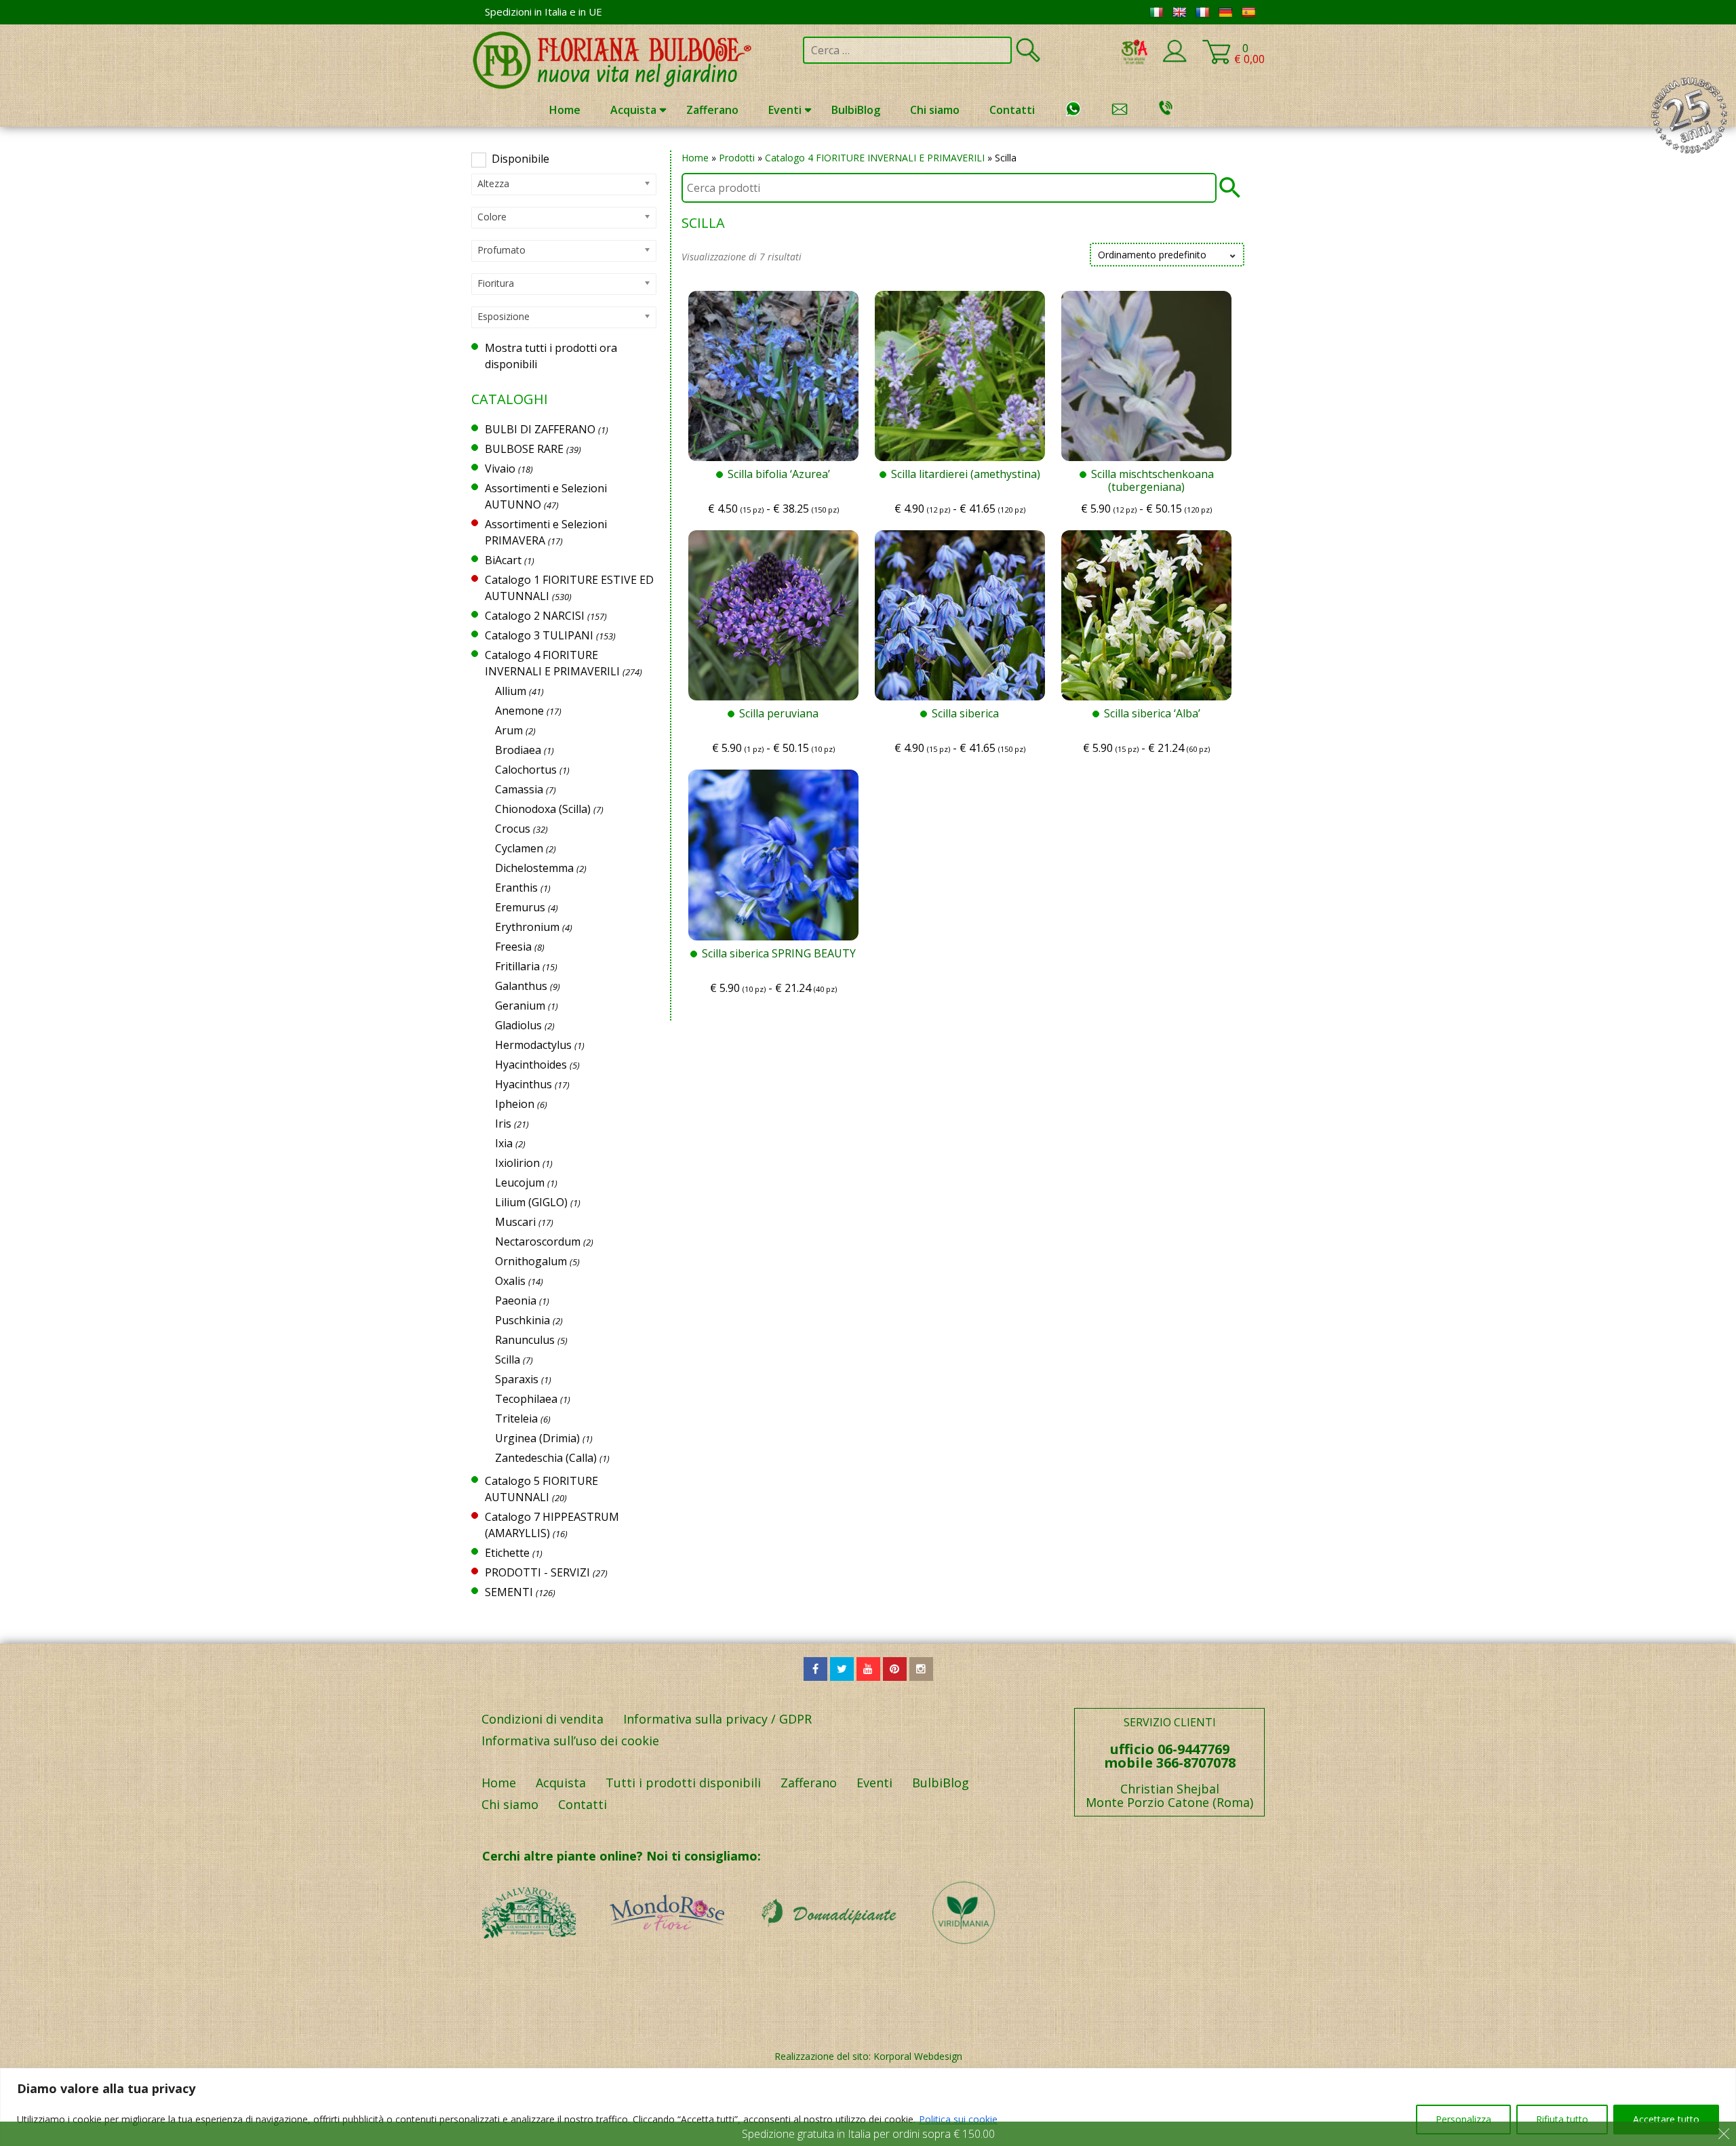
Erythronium (527, 927)
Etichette (507, 1553)
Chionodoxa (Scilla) (543, 809)
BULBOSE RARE (524, 449)
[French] (1202, 12)
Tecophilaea (526, 1399)
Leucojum (520, 1183)
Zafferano (712, 110)
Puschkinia (522, 1320)
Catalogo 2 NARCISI (535, 616)
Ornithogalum (531, 1261)
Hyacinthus (524, 1084)
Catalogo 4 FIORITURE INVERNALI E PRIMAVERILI (875, 158)
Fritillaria (517, 966)
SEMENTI (509, 1592)
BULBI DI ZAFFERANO (540, 429)
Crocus (513, 829)
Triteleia (516, 1418)
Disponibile (520, 159)
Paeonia (516, 1300)
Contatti (1012, 110)
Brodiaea (518, 750)
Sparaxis (517, 1379)
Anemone (519, 711)
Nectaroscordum (538, 1241)
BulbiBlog (856, 110)
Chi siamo (935, 110)
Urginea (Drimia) (537, 1438)
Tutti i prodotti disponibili (683, 1783)
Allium (511, 691)
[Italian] (1156, 12)
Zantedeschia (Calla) (546, 1458)
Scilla (508, 1359)
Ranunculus (525, 1340)
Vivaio (500, 469)
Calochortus (526, 770)
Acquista (633, 110)
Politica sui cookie (958, 2119)
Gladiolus (518, 1025)
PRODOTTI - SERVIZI (537, 1572)
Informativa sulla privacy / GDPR (717, 1719)
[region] (868, 2107)
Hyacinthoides (531, 1065)
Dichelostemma (534, 868)
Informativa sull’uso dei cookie (570, 1741)
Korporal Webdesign (918, 2056)
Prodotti (737, 158)
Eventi (785, 110)
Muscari (515, 1222)
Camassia (519, 789)
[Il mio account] (1175, 60)
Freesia (513, 947)
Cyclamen (519, 848)
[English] (1179, 12)
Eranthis (516, 888)
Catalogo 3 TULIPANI (539, 635)
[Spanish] (1248, 12)
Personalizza (1463, 2119)
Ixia (504, 1143)
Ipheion (515, 1104)
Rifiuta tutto (1562, 2119)
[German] (1225, 12)
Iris (503, 1124)
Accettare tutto (1666, 2119)
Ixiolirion (517, 1163)
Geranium (520, 1006)
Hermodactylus (533, 1045)
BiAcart (503, 560)
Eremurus (520, 907)
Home (565, 110)
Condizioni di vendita (542, 1719)
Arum (509, 730)
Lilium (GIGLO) (531, 1202)
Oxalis (510, 1281)
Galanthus (521, 986)
